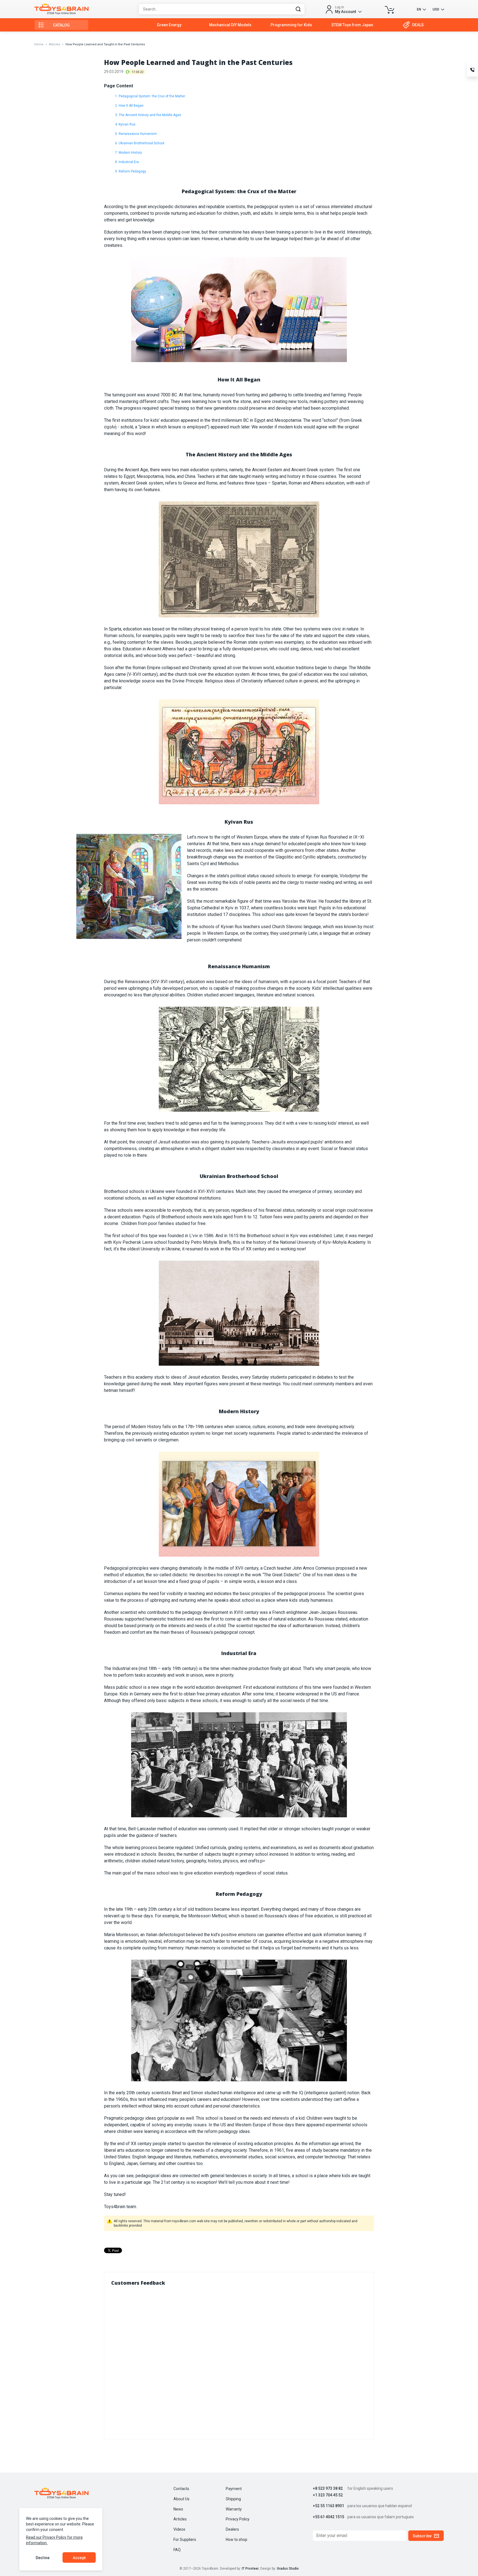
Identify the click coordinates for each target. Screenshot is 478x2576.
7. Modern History (128, 153)
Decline (43, 2558)
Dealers (232, 2529)
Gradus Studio (288, 2569)
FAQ (177, 2550)
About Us (181, 2499)
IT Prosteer (250, 2569)
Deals (418, 25)
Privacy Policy (238, 2519)
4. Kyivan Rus (125, 124)
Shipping (233, 2499)
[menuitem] (169, 25)
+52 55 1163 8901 (328, 2506)
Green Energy (169, 25)
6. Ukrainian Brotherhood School (140, 143)
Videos (179, 2529)
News (178, 2509)
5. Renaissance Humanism (136, 134)
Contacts (181, 2489)
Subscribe (422, 2536)
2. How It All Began (129, 106)
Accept (79, 2558)
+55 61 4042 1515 (328, 2517)
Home (39, 44)
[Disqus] (239, 2361)
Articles (54, 44)
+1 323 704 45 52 (328, 2495)
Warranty (234, 2509)
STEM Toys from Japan (352, 25)
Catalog (62, 25)
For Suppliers (185, 2540)
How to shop (237, 2540)
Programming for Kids (291, 25)
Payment (234, 2489)
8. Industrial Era (127, 162)
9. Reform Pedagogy (131, 171)
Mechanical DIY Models (230, 25)
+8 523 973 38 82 (328, 2489)
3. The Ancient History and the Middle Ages (148, 115)
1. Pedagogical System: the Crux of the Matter (150, 96)
